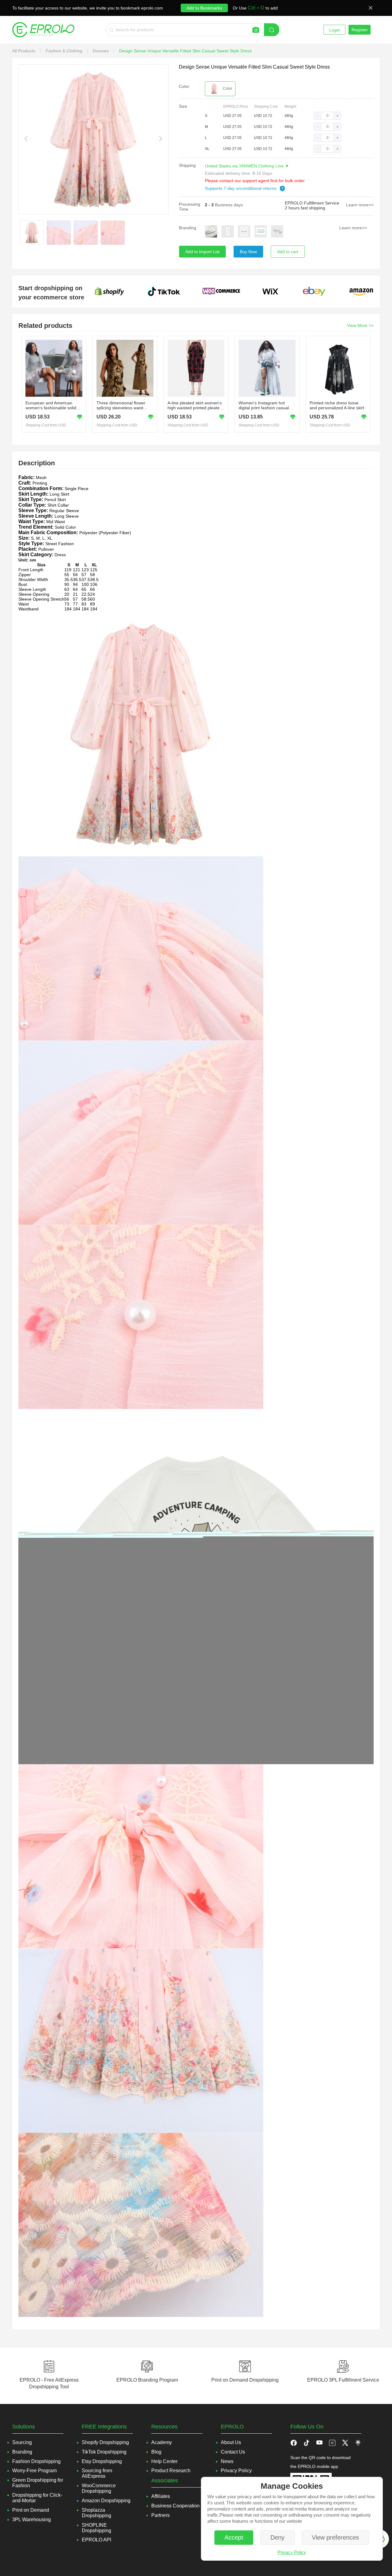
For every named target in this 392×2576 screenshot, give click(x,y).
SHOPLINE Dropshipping (96, 2528)
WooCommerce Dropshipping (99, 2488)
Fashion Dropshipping (36, 2461)
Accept (234, 2537)
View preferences (335, 2537)
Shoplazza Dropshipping (96, 2513)
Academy (162, 2442)
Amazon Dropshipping (106, 2501)
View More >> (360, 325)
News (227, 2461)
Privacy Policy (292, 2552)
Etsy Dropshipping (102, 2461)
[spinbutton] (327, 116)
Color (184, 86)
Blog (156, 2452)
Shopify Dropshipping (105, 2442)
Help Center (164, 2461)
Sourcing (22, 2442)
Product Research (171, 2471)
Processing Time (190, 207)
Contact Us (233, 2452)
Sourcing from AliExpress (97, 2473)
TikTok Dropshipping (104, 2452)
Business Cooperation (175, 2506)
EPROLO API (96, 2540)
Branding (188, 228)
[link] (24, 51)
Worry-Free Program (34, 2471)
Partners (160, 2515)
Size (183, 106)
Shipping (187, 165)
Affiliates (161, 2496)
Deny (277, 2537)
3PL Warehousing (32, 2520)
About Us (231, 2442)
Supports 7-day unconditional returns (241, 188)
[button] (318, 116)
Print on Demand (31, 2510)
